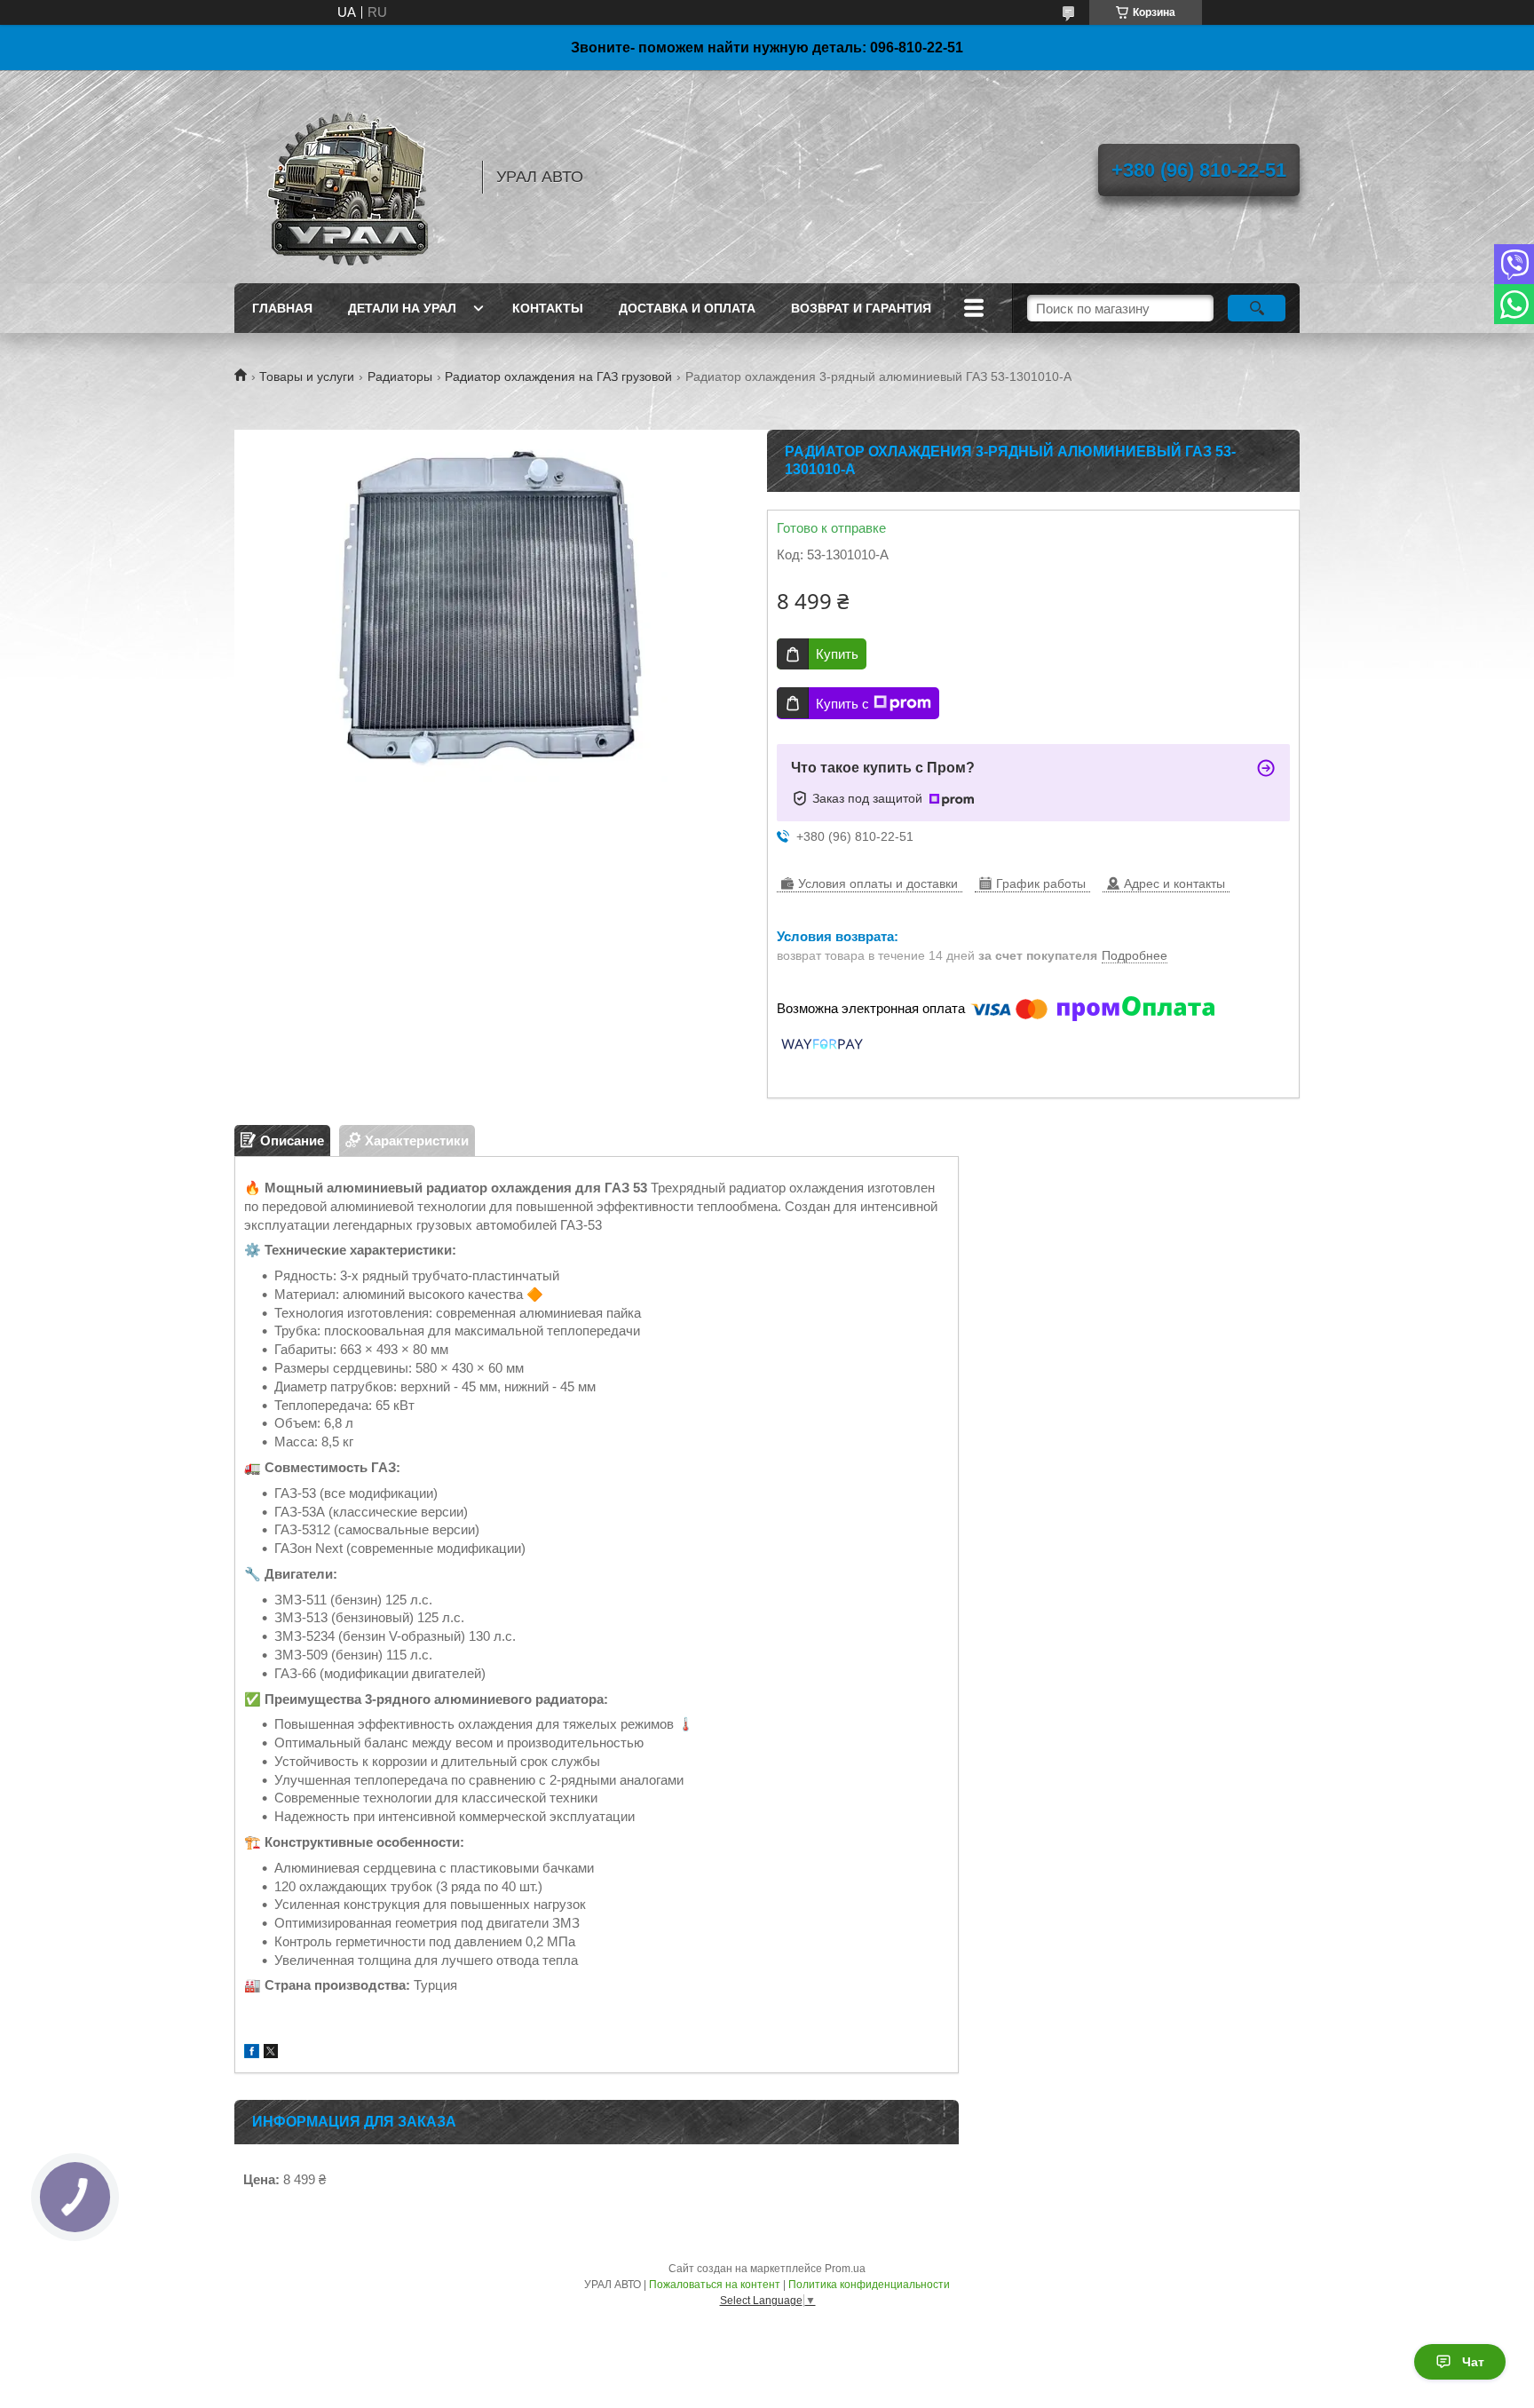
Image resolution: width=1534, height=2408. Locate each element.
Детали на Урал (402, 308)
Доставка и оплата (687, 308)
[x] (271, 2053)
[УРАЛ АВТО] (350, 177)
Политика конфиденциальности (869, 2285)
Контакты (548, 308)
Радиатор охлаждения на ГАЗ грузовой (558, 376)
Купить (837, 654)
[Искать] (1257, 308)
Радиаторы (400, 376)
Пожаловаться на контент (715, 2285)
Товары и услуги (307, 376)
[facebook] (252, 2053)
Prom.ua (845, 2269)
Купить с (842, 704)
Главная (282, 308)
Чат (1473, 2362)
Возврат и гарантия (861, 308)
